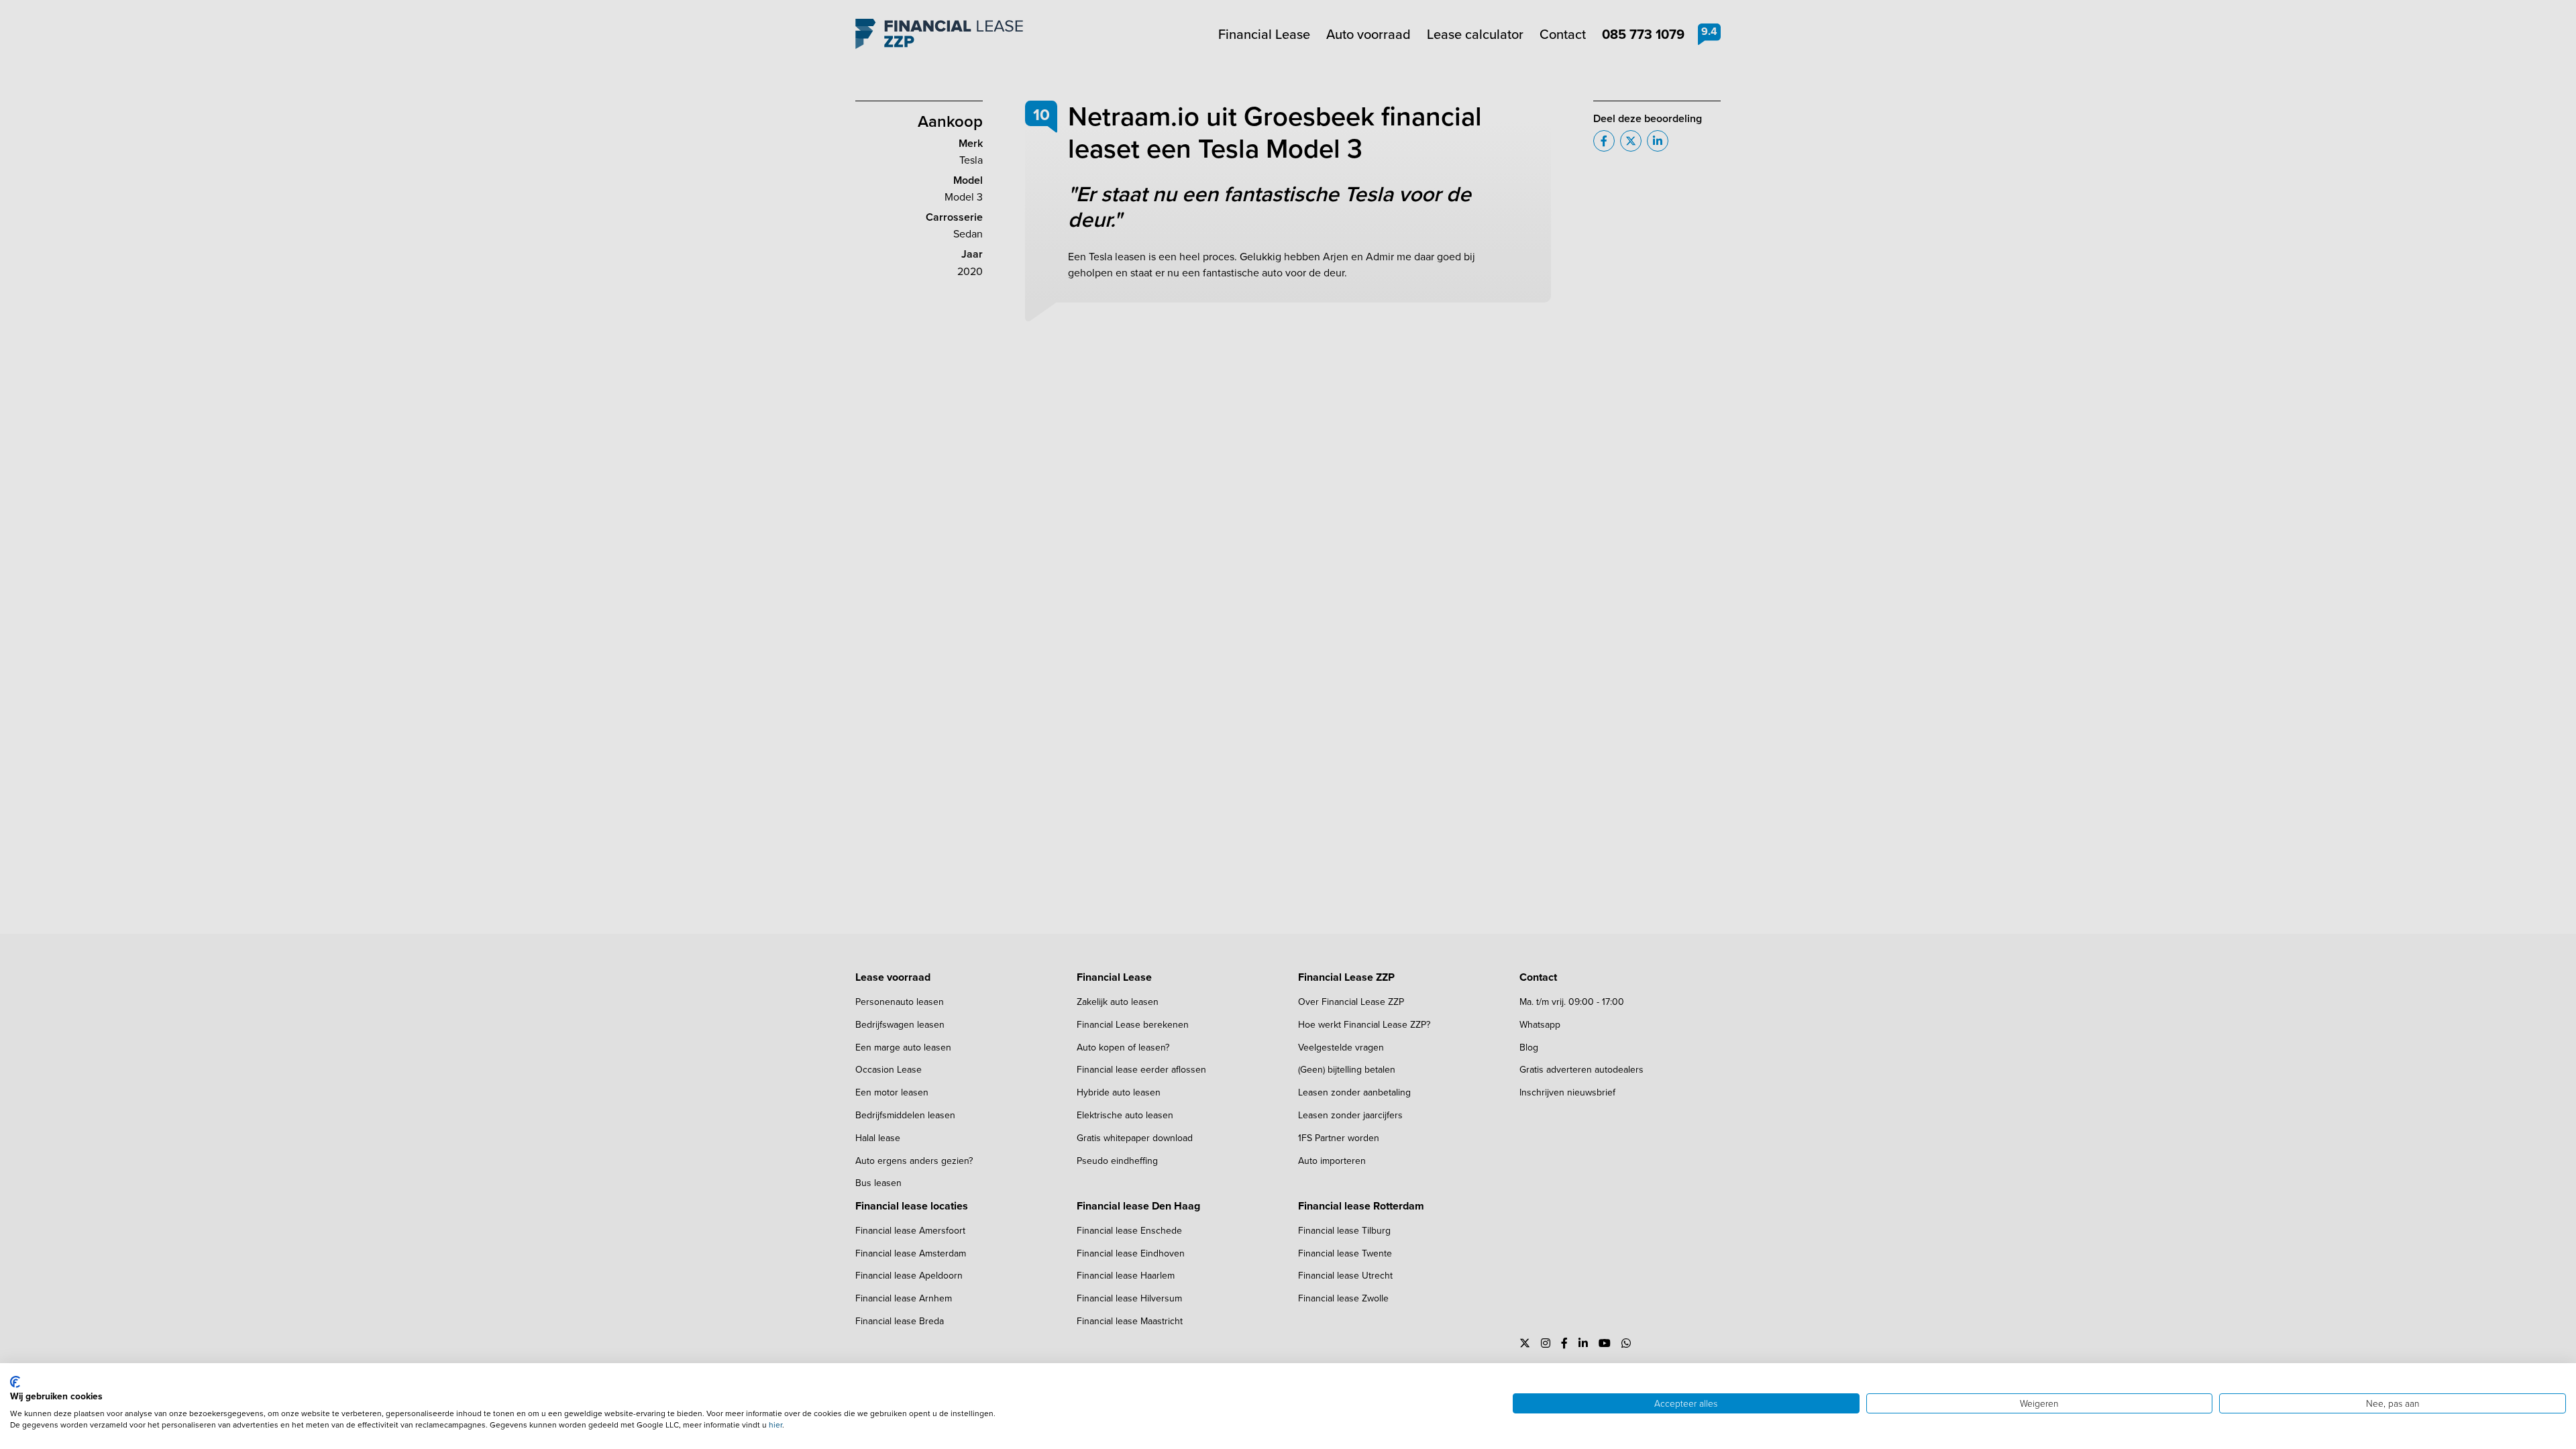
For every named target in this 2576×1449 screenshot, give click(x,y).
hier (775, 1425)
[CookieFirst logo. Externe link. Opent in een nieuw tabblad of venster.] (15, 1382)
